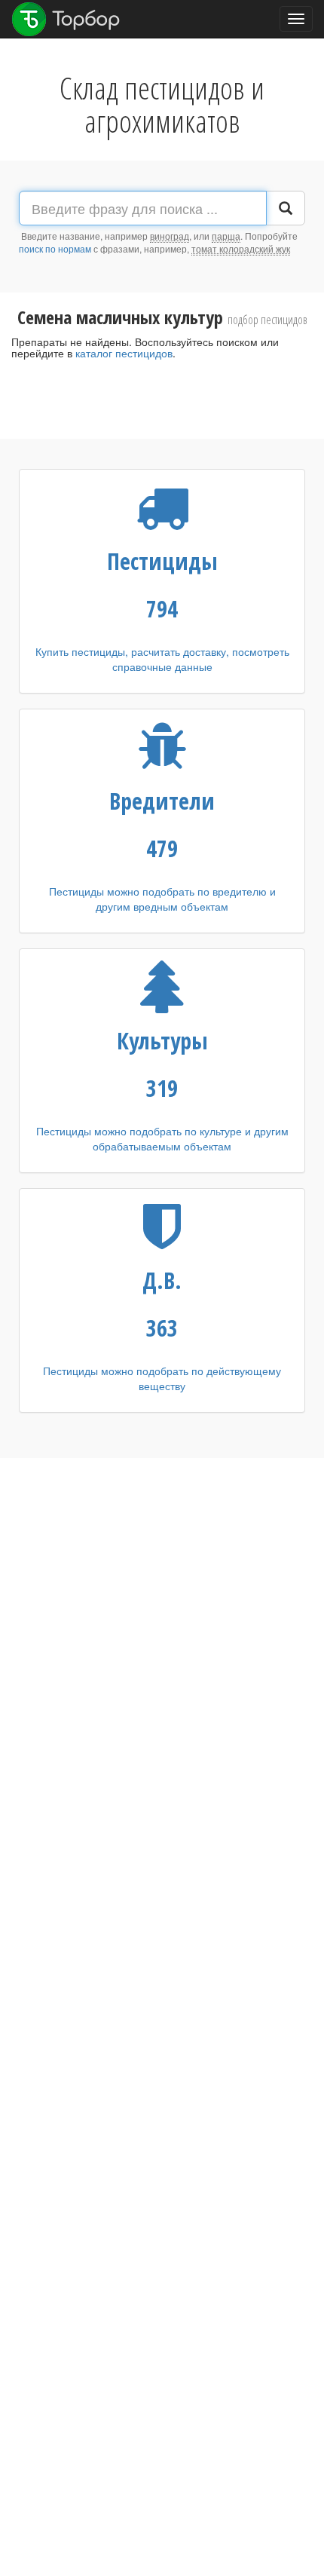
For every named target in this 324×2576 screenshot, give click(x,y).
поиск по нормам (55, 248)
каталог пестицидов (124, 353)
